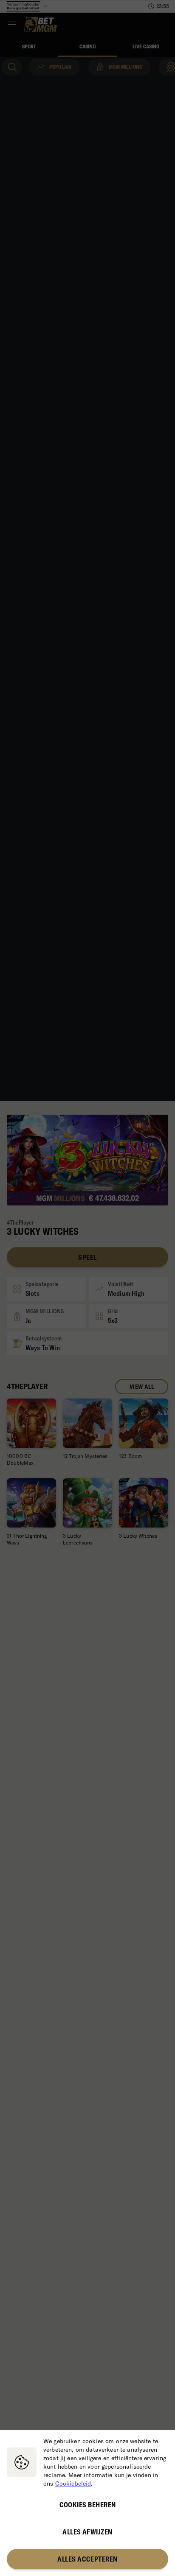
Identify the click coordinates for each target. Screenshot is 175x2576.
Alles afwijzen (87, 2532)
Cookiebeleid (73, 2483)
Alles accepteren (87, 2559)
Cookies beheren (88, 2505)
